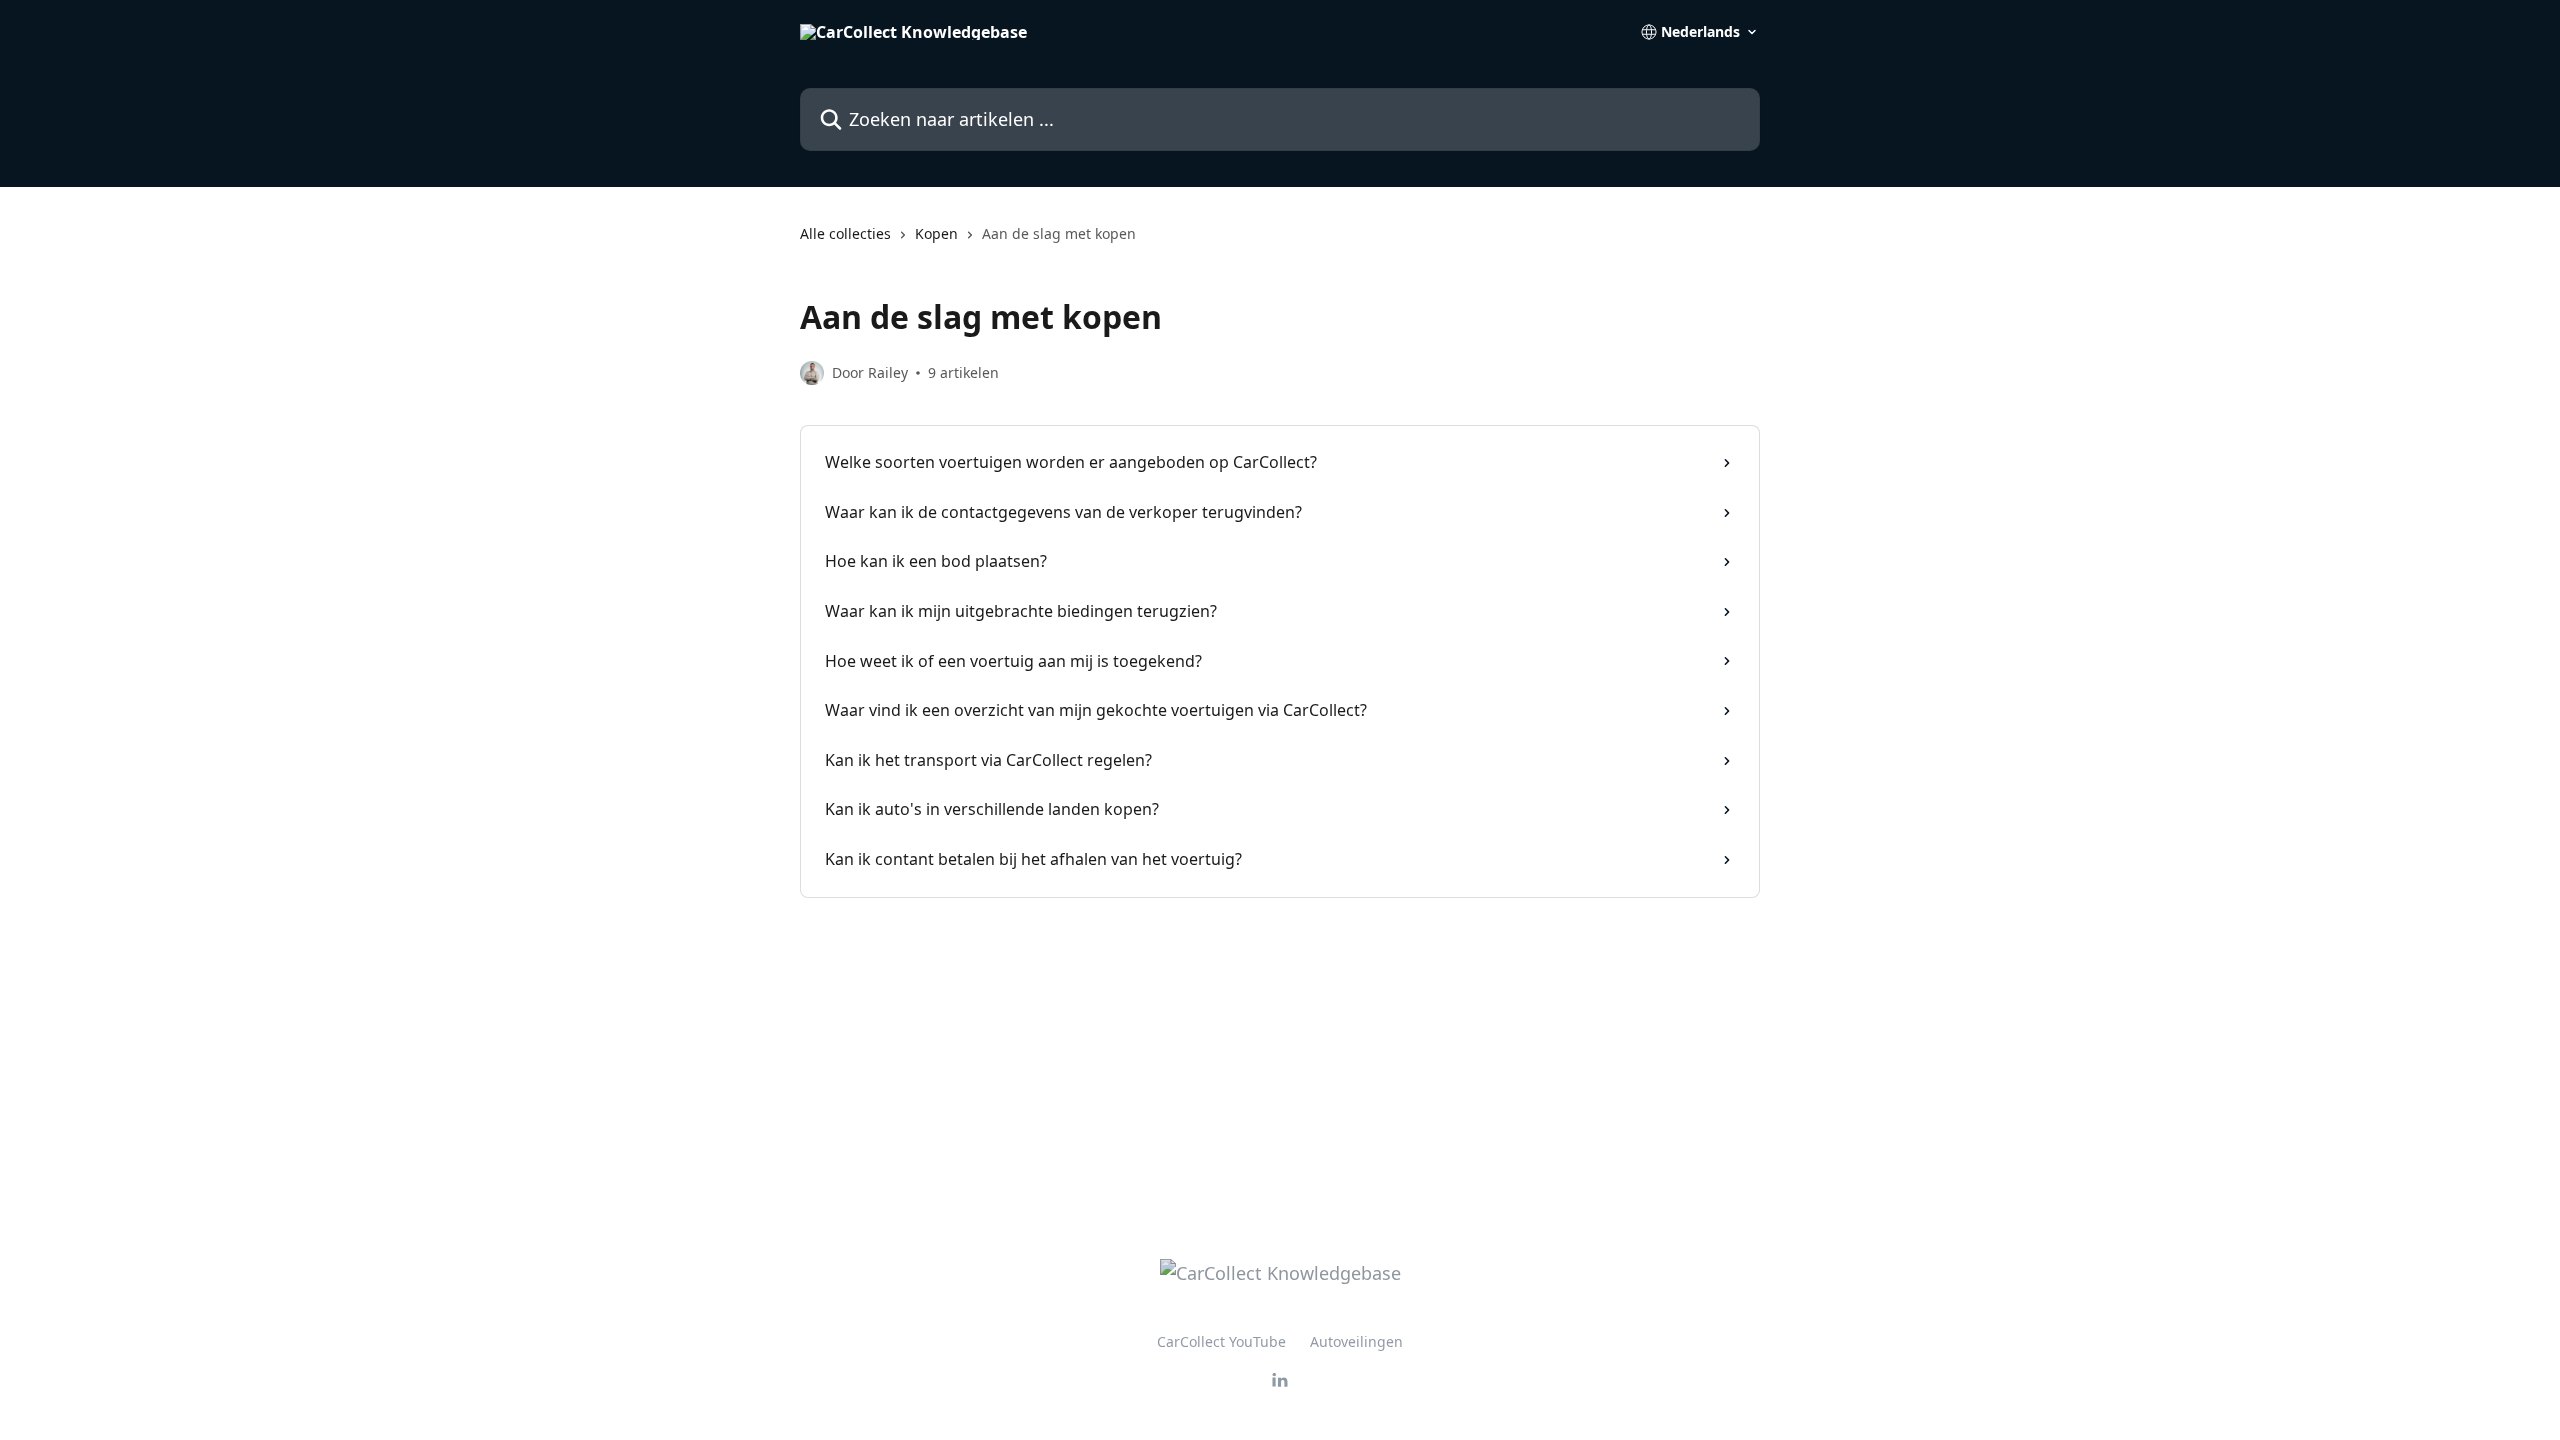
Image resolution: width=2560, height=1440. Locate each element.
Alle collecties (845, 233)
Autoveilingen (1356, 1341)
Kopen (936, 233)
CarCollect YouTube (1221, 1341)
